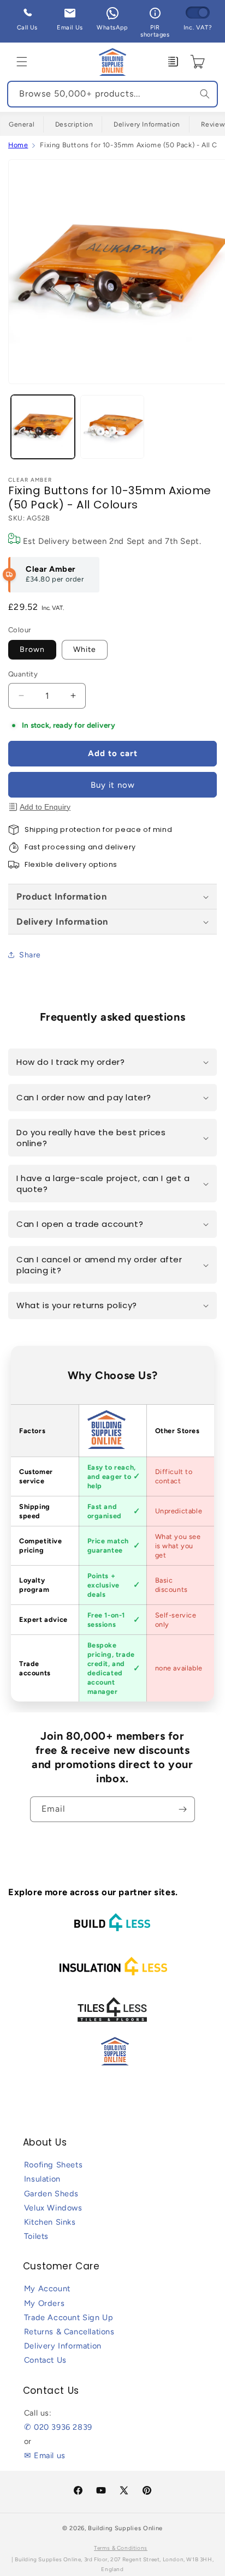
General (22, 124)
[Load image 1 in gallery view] (43, 427)
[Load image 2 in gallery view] (112, 427)
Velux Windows (53, 2208)
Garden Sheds (51, 2194)
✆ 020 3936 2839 (58, 2427)
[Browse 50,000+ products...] (205, 94)
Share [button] (30, 955)
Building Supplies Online (125, 2528)
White (85, 649)
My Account (47, 2289)
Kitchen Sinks (50, 2222)
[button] (22, 62)
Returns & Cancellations (69, 2332)
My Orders (44, 2303)
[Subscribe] (182, 1809)
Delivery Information (147, 124)
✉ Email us (45, 2455)
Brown (32, 649)
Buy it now (113, 785)
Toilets (36, 2236)
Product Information (61, 896)
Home (18, 145)
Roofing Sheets (53, 2165)
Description (74, 124)
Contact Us (45, 2360)
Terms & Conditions (121, 2548)
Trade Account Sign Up (69, 2317)
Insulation (42, 2179)
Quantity (23, 674)
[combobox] (112, 94)
